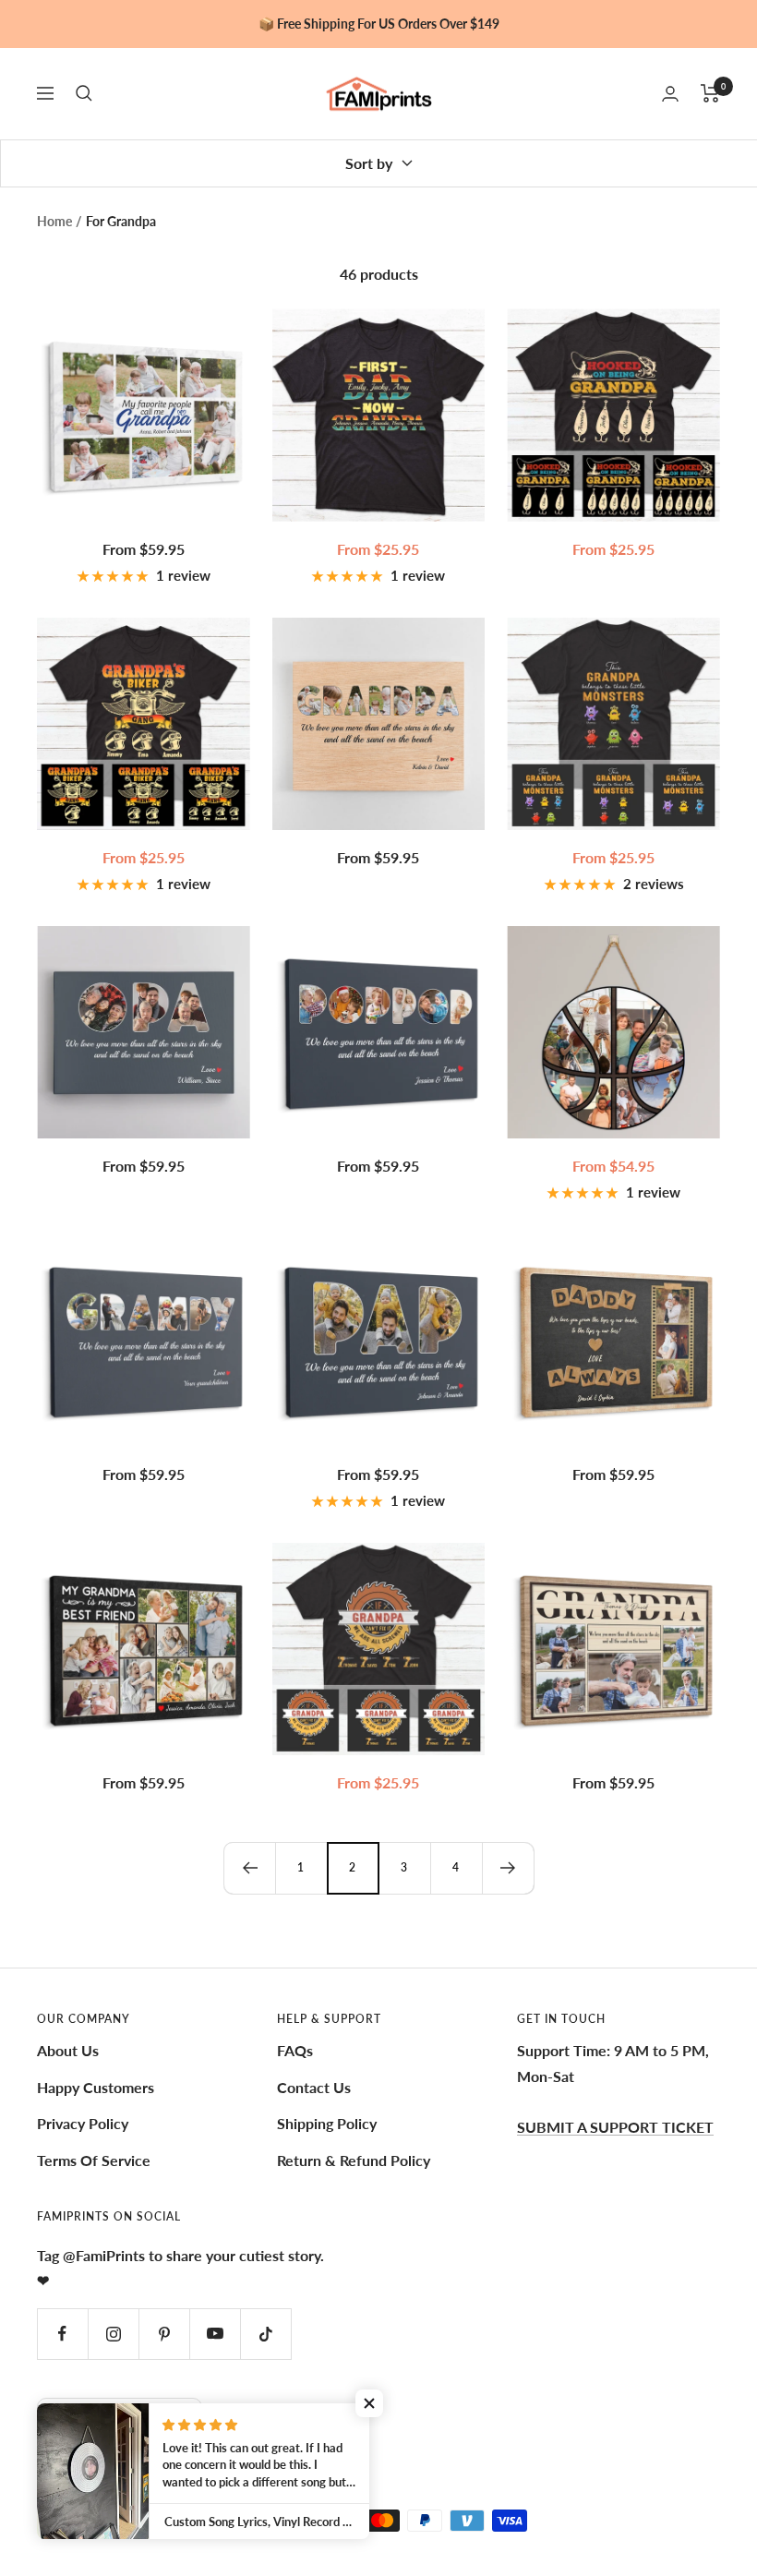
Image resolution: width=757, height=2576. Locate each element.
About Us (68, 2050)
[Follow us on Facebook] (62, 2334)
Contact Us (314, 2087)
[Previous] (249, 1868)
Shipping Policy (327, 2123)
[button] (369, 2403)
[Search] (84, 93)
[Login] (670, 94)
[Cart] (710, 93)
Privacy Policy (83, 2123)
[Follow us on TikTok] (265, 2334)
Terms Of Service (94, 2160)
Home (54, 221)
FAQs (295, 2050)
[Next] (508, 1868)
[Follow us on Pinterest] (164, 2334)
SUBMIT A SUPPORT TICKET (615, 2127)
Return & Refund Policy (354, 2160)
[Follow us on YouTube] (215, 2334)
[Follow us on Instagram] (113, 2334)
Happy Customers (96, 2087)
